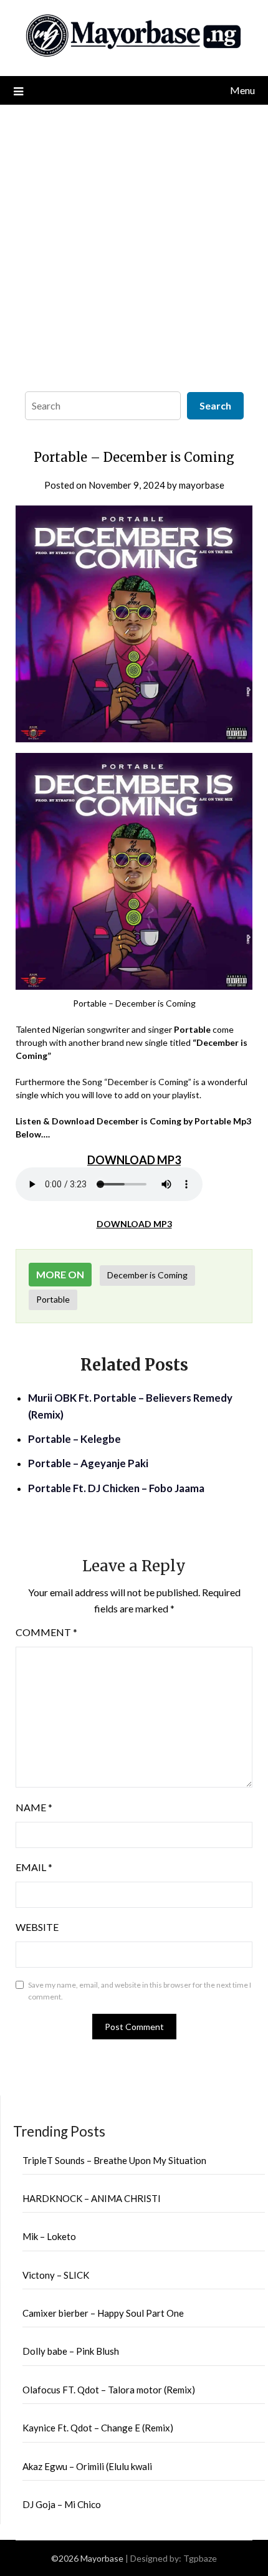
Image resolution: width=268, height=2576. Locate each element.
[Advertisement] (134, 245)
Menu (242, 90)
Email (34, 1867)
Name (34, 1807)
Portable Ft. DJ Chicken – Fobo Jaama (116, 1488)
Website (37, 1927)
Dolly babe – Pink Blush (71, 2351)
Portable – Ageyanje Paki (88, 1463)
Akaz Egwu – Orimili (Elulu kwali (87, 2466)
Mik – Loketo (49, 2236)
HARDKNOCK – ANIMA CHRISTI (92, 2198)
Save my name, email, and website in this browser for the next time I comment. (140, 1991)
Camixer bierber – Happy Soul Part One (103, 2313)
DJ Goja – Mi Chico (62, 2504)
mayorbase (202, 485)
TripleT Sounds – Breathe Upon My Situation (114, 2160)
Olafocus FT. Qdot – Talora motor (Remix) (109, 2390)
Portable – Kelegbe (74, 1439)
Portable (53, 1299)
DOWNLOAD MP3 (134, 1224)
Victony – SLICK (56, 2275)
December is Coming (147, 1275)
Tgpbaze (200, 2558)
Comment (46, 1632)
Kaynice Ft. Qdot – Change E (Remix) (98, 2428)
